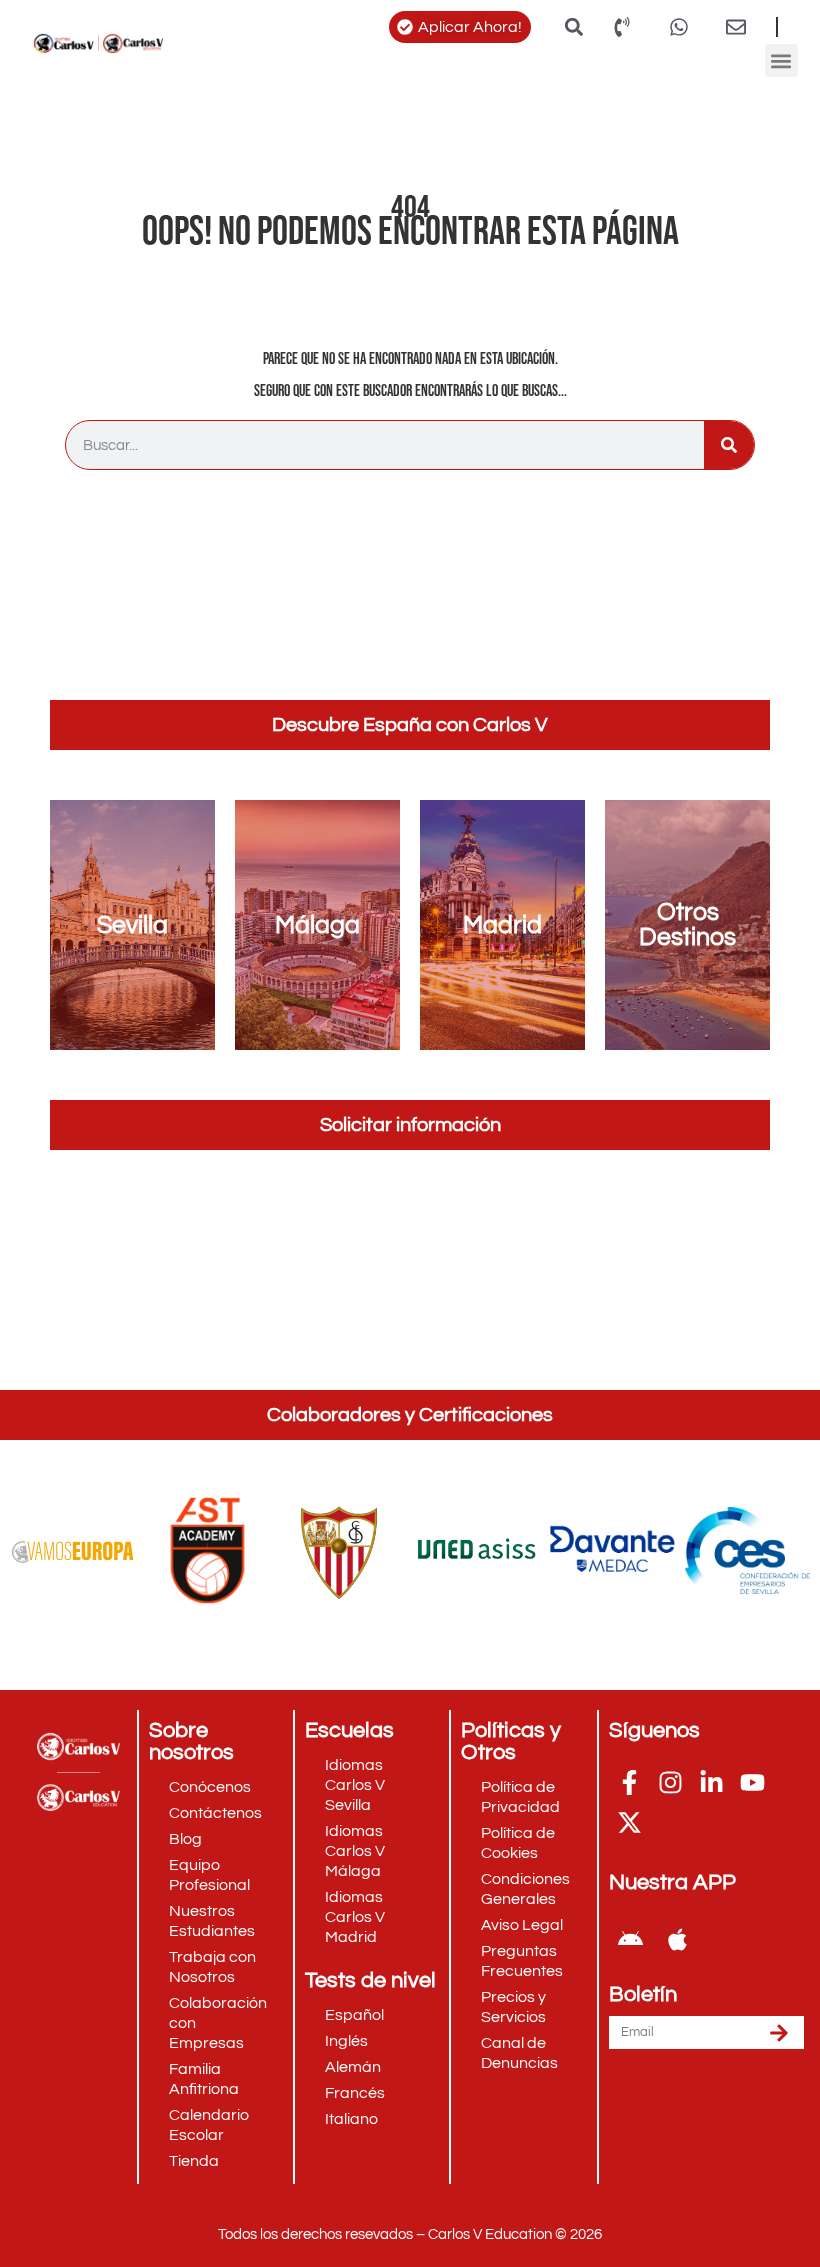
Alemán (353, 2067)
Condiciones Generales (525, 1889)
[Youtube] (752, 1782)
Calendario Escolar (209, 2125)
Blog (185, 1839)
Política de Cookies (518, 1843)
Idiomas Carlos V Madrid (355, 1917)
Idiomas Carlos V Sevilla (355, 1785)
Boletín (643, 1995)
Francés (355, 2093)
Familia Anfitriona (204, 2079)
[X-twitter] (629, 1822)
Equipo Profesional (209, 1875)
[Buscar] (729, 445)
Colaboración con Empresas (218, 2023)
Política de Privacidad (520, 1797)
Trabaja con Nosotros (212, 1967)
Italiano (351, 2119)
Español (354, 2015)
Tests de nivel (370, 1980)
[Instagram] (670, 1782)
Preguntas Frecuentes (522, 1961)
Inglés (346, 2041)
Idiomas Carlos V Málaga (355, 1851)
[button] (573, 26)
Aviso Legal (522, 1925)
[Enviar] (779, 2032)
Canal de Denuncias (519, 2053)
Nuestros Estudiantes (212, 1921)
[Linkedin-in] (711, 1782)
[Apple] (678, 1939)
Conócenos (210, 1787)
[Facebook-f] (629, 1782)
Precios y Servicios (513, 2007)
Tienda (194, 2161)
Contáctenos (215, 1813)
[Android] (630, 1939)
